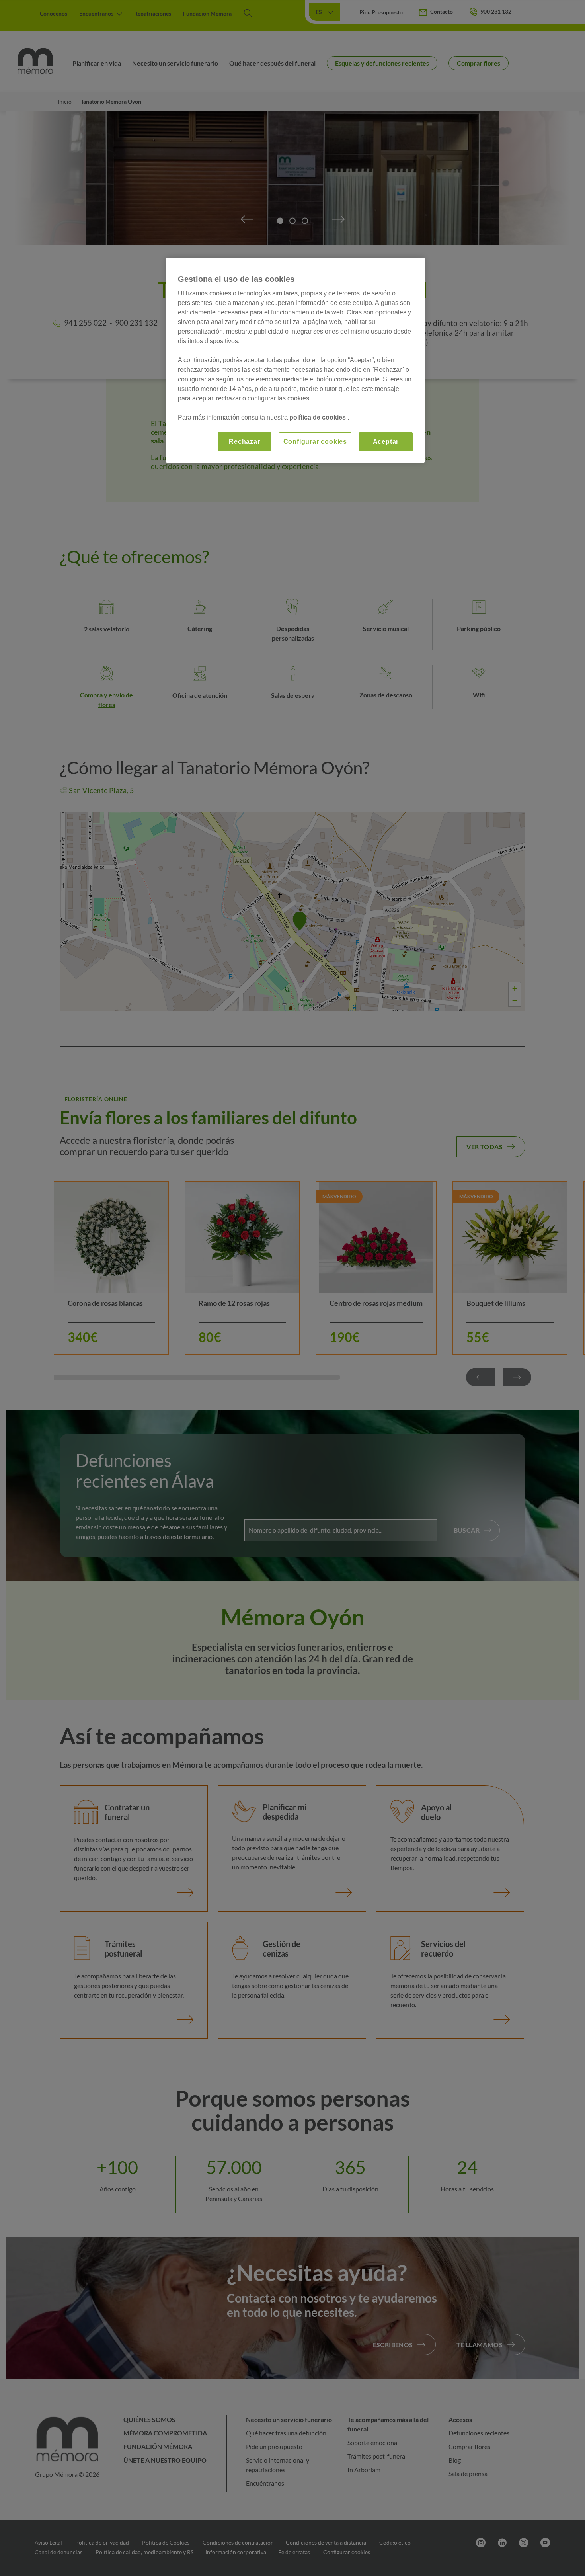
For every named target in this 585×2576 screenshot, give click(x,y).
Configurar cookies (315, 442)
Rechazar (244, 442)
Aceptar (386, 442)
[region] (295, 360)
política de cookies (318, 417)
